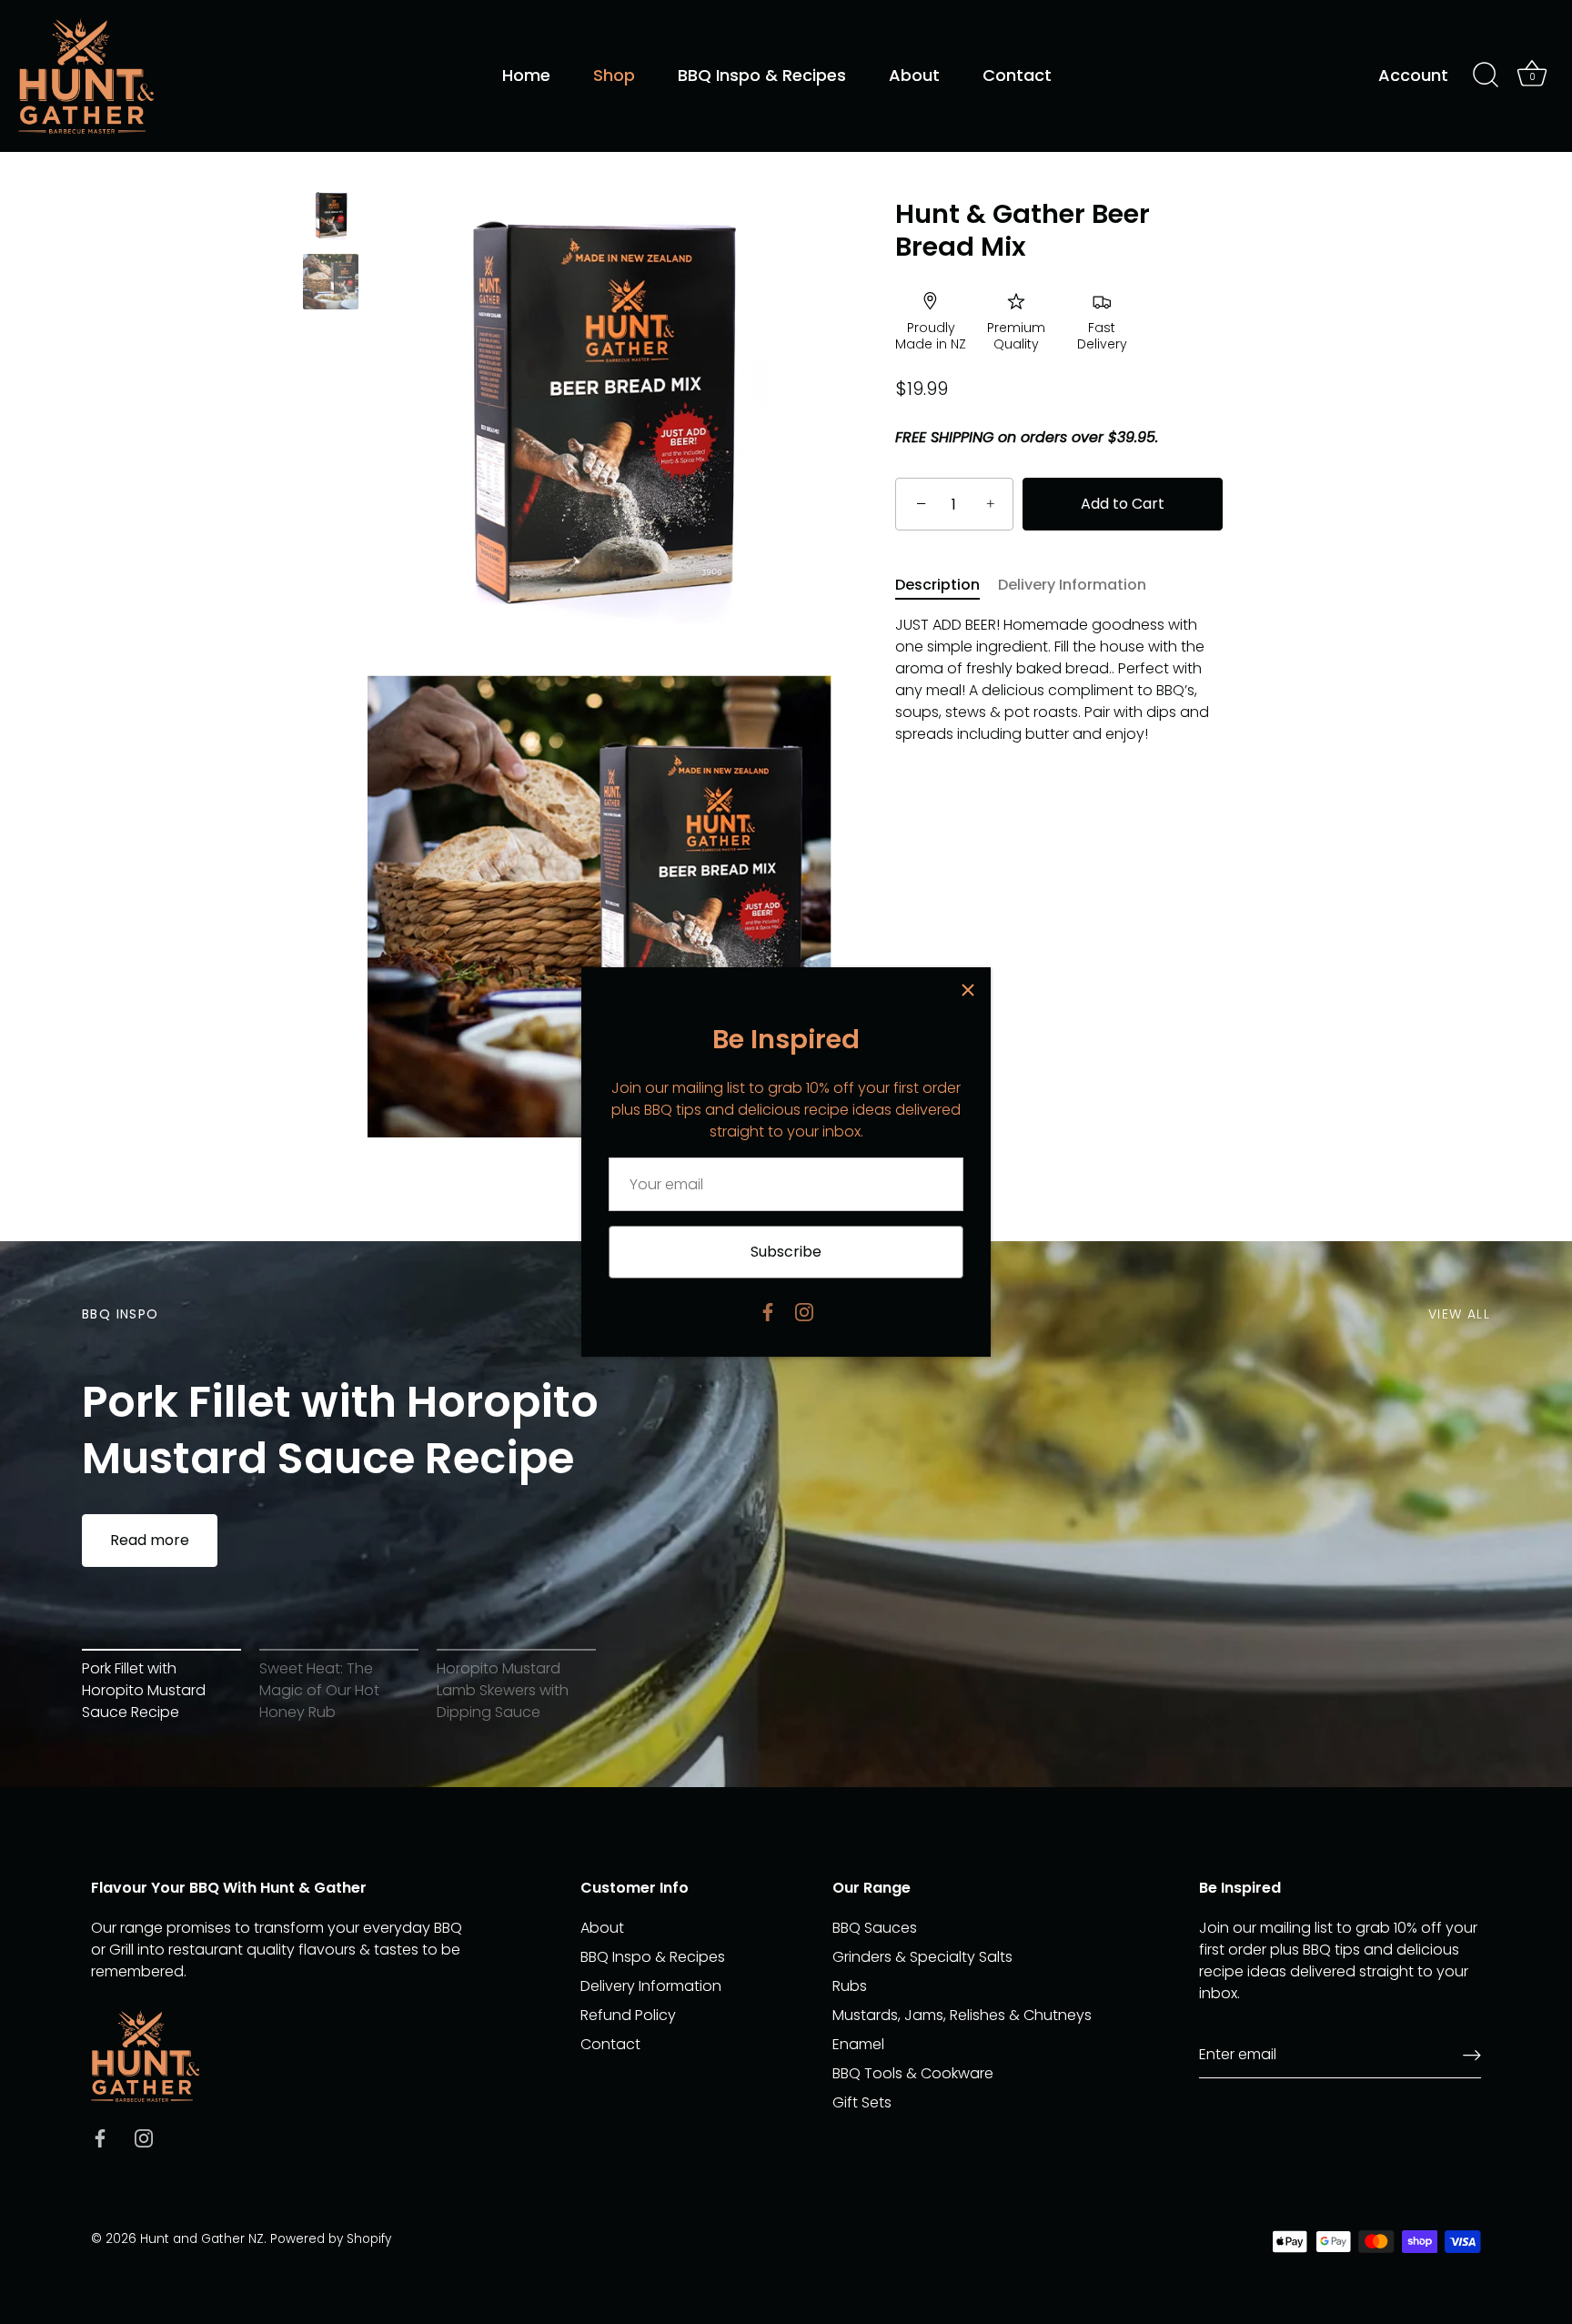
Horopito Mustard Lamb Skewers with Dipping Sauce (503, 1690)
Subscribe (786, 1252)
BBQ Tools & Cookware (913, 2073)
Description (937, 586)
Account (1413, 76)
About (914, 75)
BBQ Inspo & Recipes (762, 75)
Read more (150, 1540)
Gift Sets (862, 2102)
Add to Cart (1123, 505)
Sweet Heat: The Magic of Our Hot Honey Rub (319, 1690)
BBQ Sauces (875, 1928)
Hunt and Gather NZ (202, 2239)
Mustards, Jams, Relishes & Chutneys (962, 2015)
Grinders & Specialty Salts (922, 1957)
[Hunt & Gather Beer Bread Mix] (331, 216)
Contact (1017, 75)
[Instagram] (804, 1311)
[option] (331, 219)
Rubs (850, 1986)
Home (526, 75)
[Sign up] (1472, 2055)
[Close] (968, 990)
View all (1459, 1314)
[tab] (947, 586)
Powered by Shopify (331, 2239)
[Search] (1486, 76)
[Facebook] (768, 1311)
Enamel (858, 2044)
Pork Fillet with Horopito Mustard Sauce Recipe (340, 1431)
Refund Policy (628, 2015)
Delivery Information (1072, 586)
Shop (614, 75)
